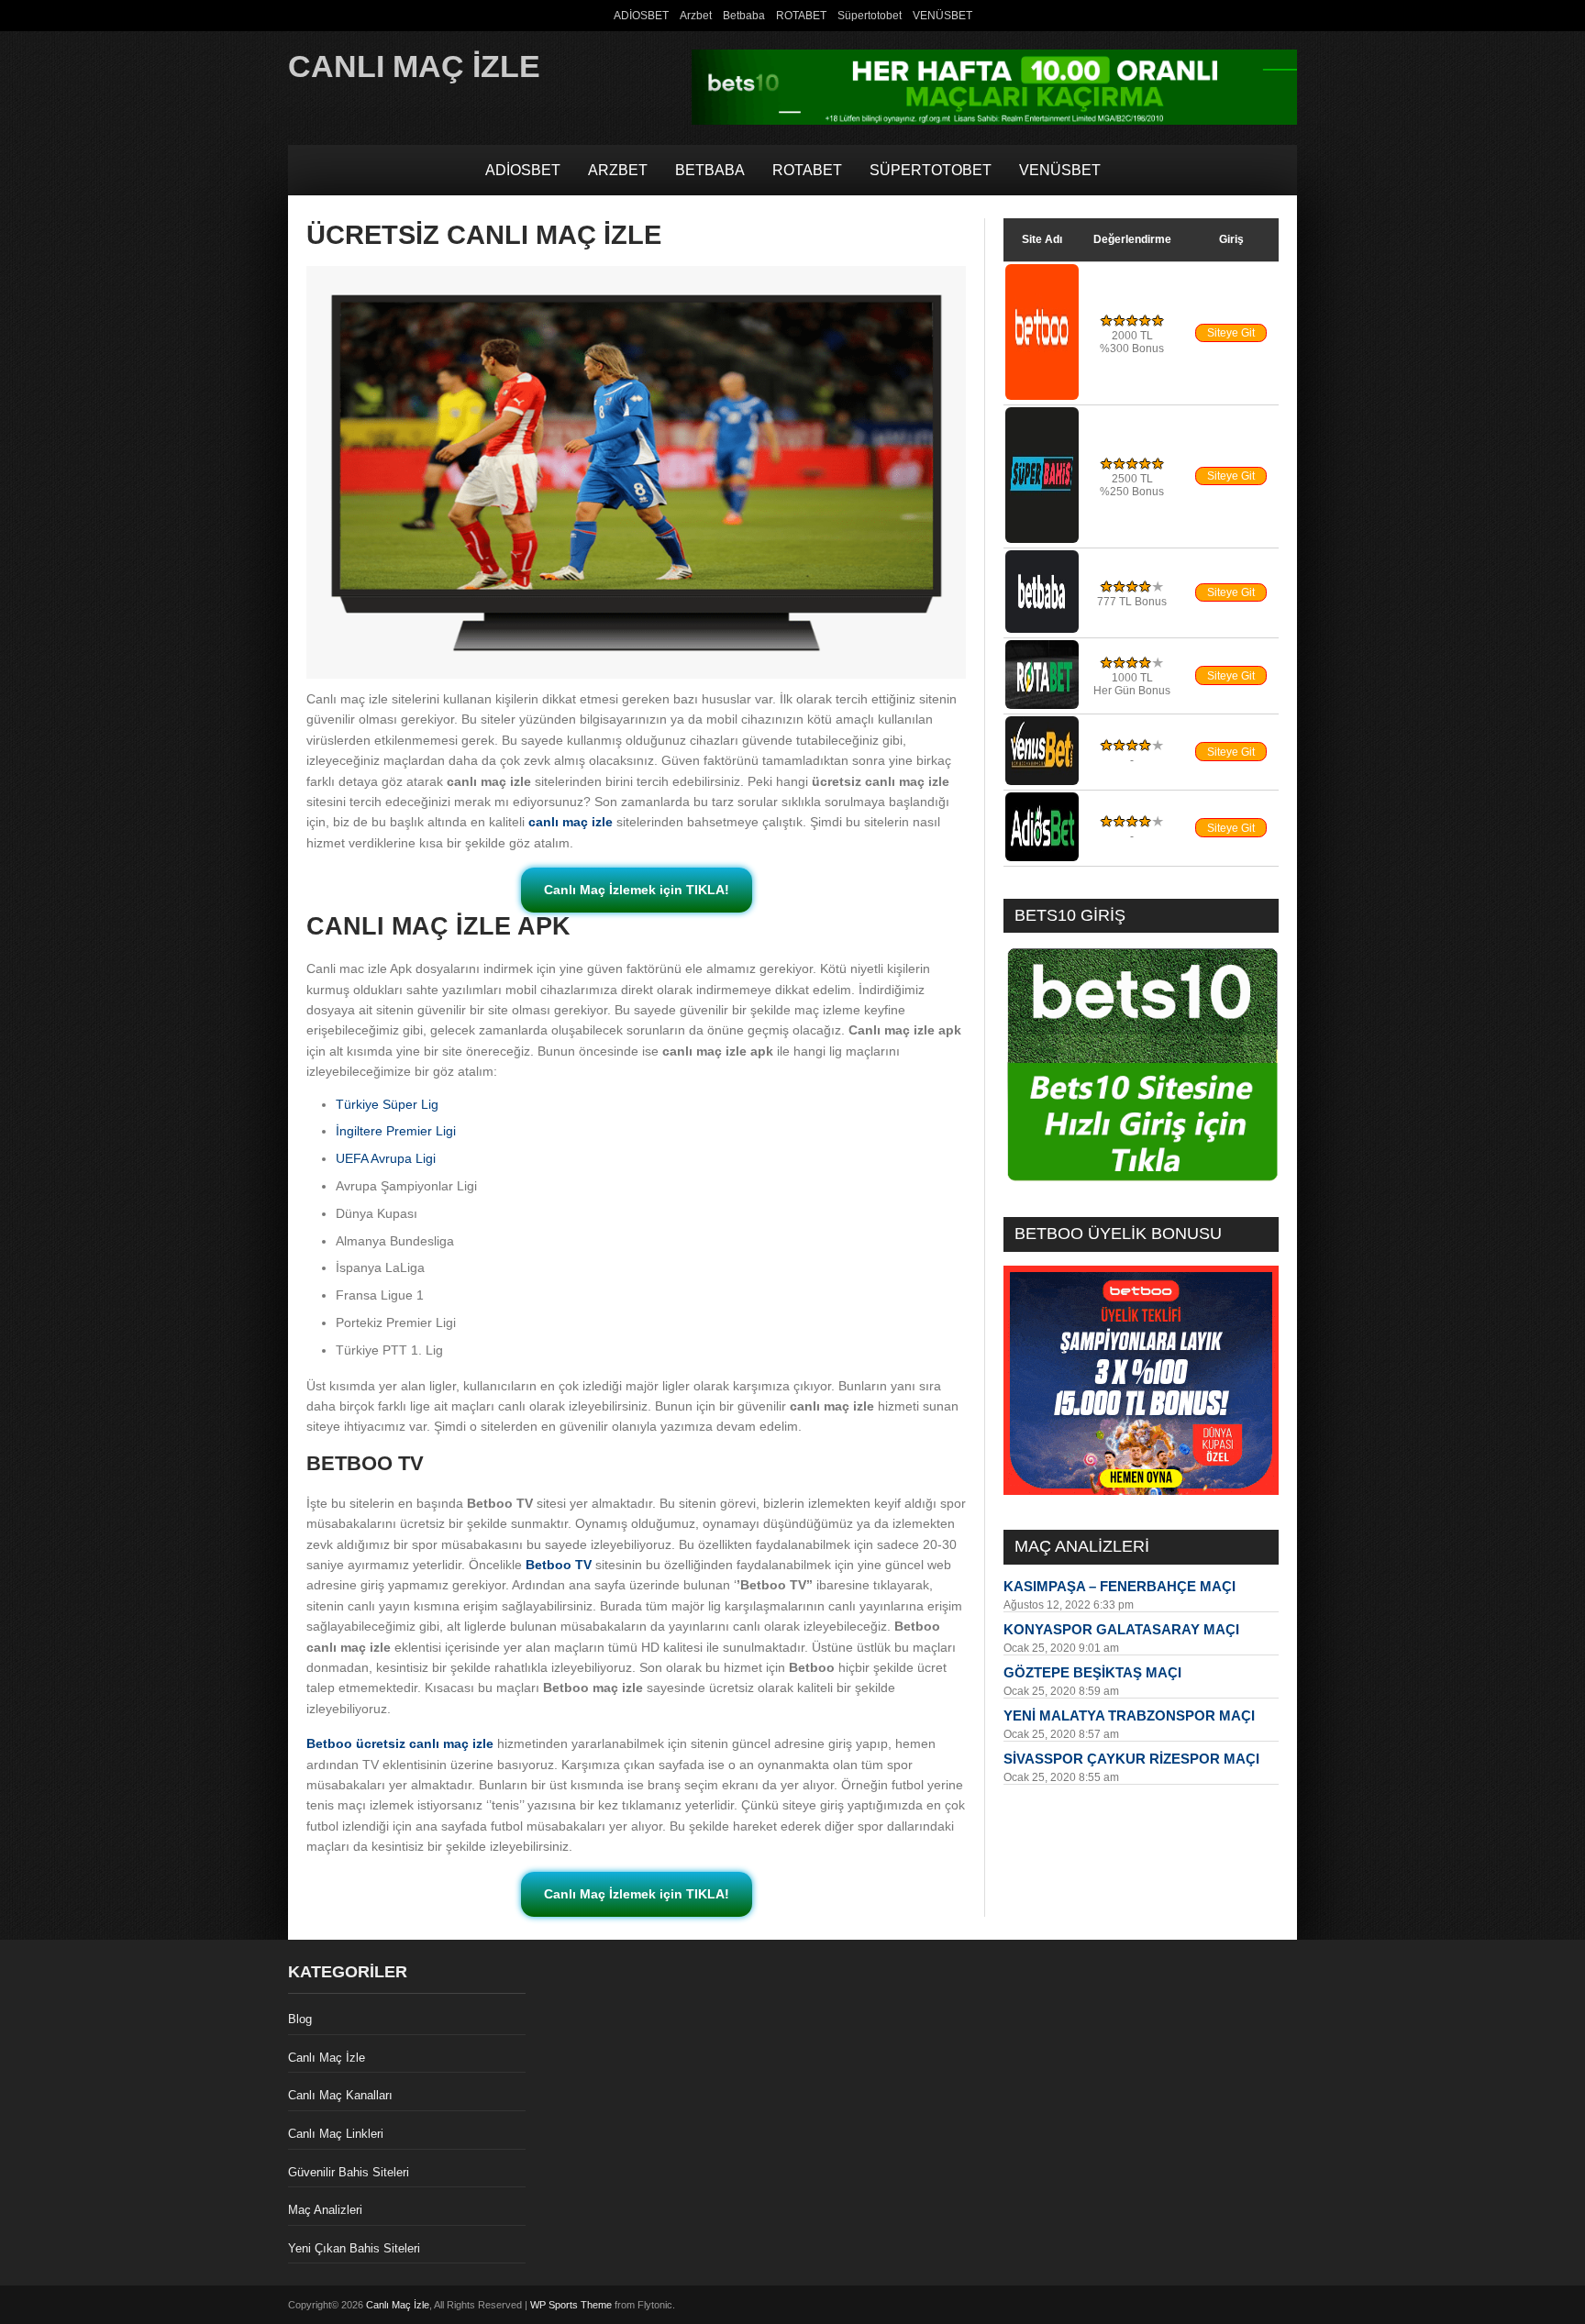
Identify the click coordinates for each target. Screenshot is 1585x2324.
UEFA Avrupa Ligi (386, 1158)
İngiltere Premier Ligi (396, 1131)
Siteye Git (1231, 333)
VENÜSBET (942, 16)
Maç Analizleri (325, 2210)
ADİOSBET (641, 16)
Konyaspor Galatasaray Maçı (1121, 1629)
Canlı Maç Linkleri (336, 2134)
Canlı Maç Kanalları (340, 2095)
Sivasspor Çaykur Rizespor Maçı (1131, 1759)
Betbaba (744, 16)
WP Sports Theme (571, 2305)
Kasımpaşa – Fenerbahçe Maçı (1119, 1586)
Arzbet (696, 16)
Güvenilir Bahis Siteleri (349, 2172)
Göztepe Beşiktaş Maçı (1092, 1672)
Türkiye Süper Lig (387, 1104)
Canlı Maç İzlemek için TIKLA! (637, 890)
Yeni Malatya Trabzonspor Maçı (1129, 1715)
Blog (300, 2019)
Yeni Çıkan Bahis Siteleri (354, 2248)
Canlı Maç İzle (414, 66)
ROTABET (801, 16)
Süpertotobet (870, 16)
